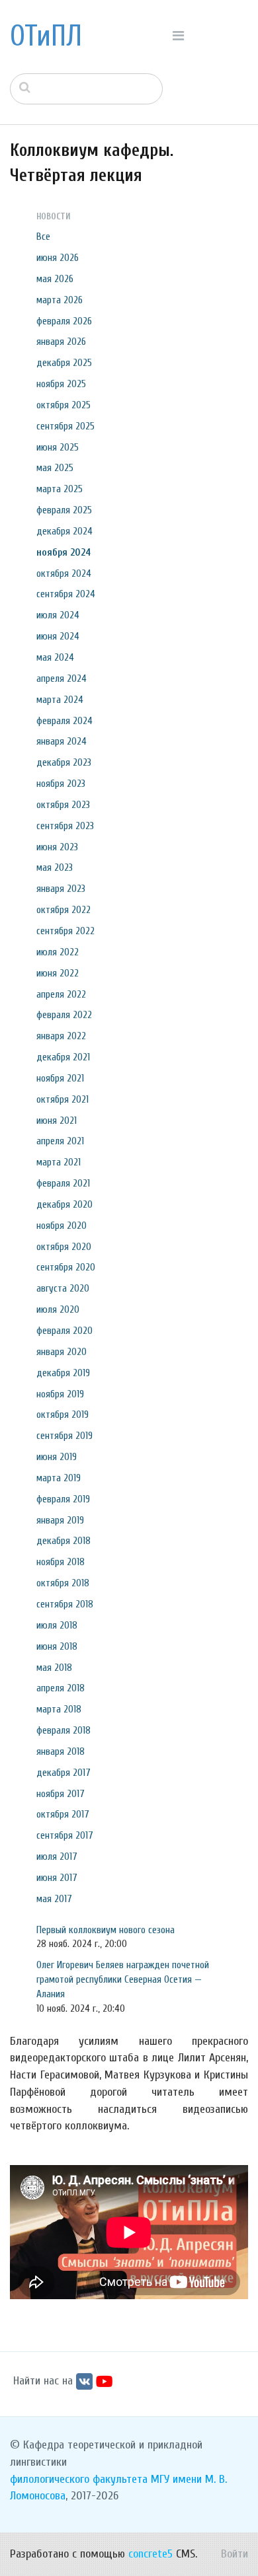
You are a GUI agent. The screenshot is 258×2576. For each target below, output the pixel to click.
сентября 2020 (66, 1267)
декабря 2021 (63, 1057)
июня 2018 (57, 1646)
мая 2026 (55, 279)
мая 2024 (55, 657)
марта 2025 (60, 489)
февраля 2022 (64, 1015)
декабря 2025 (64, 363)
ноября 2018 (61, 1562)
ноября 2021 (60, 1078)
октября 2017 (63, 1814)
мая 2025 (55, 468)
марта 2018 (59, 1709)
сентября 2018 (65, 1604)
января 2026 (61, 342)
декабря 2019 (63, 1373)
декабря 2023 (64, 762)
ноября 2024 (64, 552)
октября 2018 (63, 1583)
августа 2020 (63, 1288)
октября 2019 (63, 1415)
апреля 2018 (61, 1688)
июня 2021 (57, 1121)
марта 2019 (59, 1478)
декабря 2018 (64, 1541)
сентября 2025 (65, 426)
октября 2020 (64, 1247)
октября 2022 (64, 910)
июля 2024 (58, 615)
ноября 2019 (60, 1394)
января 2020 (62, 1352)
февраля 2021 (63, 1183)
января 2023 (61, 889)
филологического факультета (79, 2479)
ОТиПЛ (46, 36)
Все (43, 237)
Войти (235, 2554)
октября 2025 (64, 405)
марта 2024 (60, 700)
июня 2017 (57, 1878)
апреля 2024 (62, 679)
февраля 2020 (64, 1331)
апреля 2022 (61, 994)
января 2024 (62, 741)
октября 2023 (63, 805)
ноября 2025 (61, 384)
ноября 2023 (61, 784)
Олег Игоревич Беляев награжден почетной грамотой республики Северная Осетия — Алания (123, 1979)
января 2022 (61, 1036)
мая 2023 (55, 867)
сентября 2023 (65, 826)
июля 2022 (58, 952)
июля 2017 (57, 1857)
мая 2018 (54, 1668)
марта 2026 (60, 300)
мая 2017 (54, 1899)
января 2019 (60, 1520)
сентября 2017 (65, 1835)
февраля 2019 (63, 1499)
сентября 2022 (65, 931)
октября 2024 (64, 573)
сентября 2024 (66, 594)
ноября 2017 (61, 1794)
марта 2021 (59, 1162)
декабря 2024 (64, 531)
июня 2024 (58, 636)
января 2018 (61, 1751)
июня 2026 (58, 258)
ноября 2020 (62, 1226)
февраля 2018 (64, 1730)
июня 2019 (57, 1457)
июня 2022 (58, 973)
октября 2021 (63, 1099)
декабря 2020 (64, 1204)
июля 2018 (57, 1625)
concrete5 (150, 2554)
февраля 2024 (64, 721)
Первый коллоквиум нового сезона (106, 1930)
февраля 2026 (64, 321)
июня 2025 (58, 447)
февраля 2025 (64, 510)
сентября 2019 (64, 1436)
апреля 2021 (60, 1141)
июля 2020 (58, 1309)
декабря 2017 (64, 1773)
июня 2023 (57, 847)
